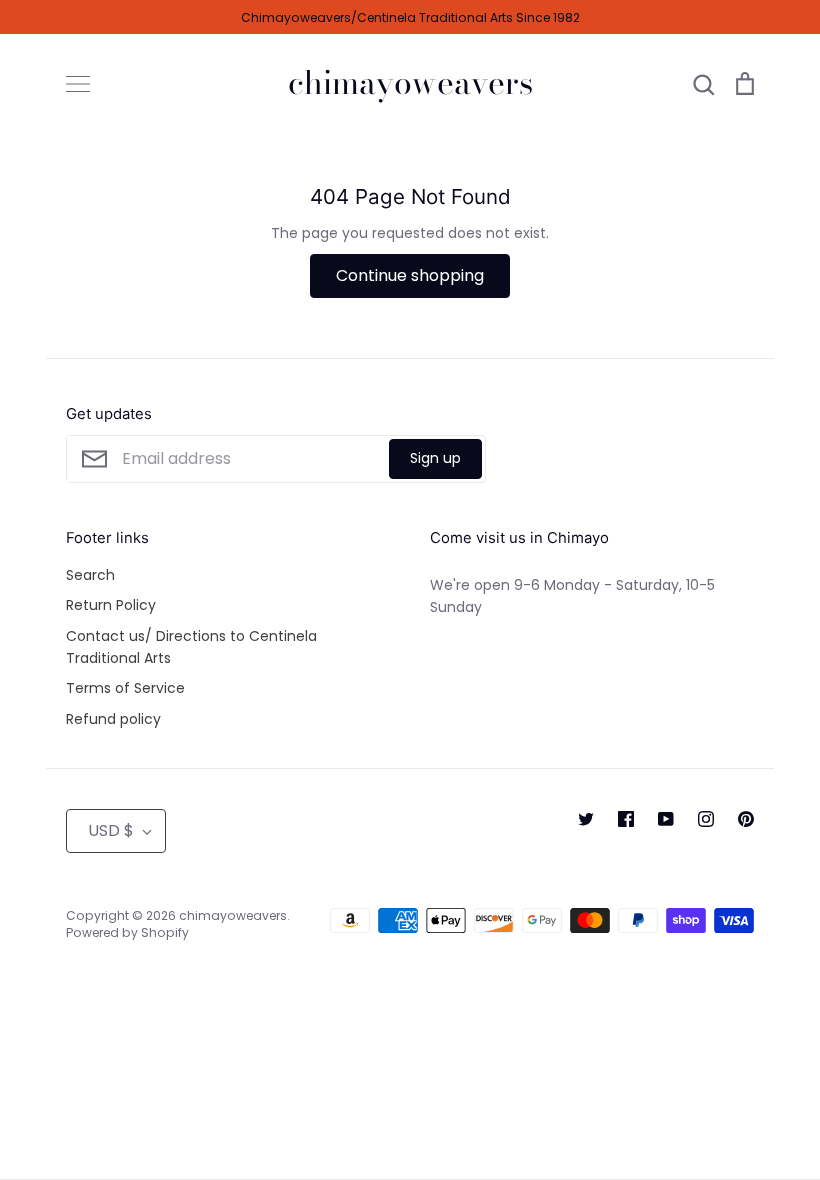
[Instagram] (706, 819)
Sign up (435, 458)
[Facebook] (626, 819)
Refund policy (113, 719)
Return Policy (111, 605)
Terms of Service (125, 688)
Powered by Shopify (127, 932)
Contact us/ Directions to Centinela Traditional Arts (191, 647)
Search (90, 575)
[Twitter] (586, 819)
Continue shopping (410, 275)
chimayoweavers (410, 83)
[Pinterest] (746, 819)
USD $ (111, 830)
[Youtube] (666, 819)
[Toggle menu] (78, 84)
